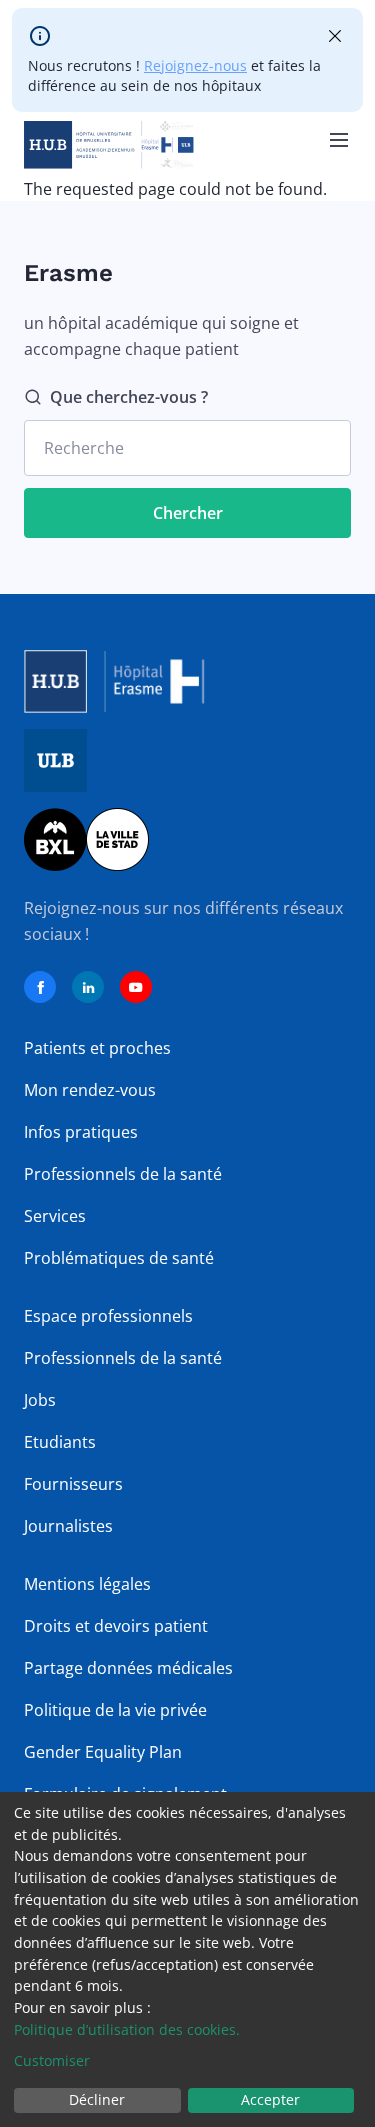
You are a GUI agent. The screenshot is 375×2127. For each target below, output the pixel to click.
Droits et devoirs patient (116, 1626)
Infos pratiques (81, 1132)
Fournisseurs (73, 1484)
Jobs (40, 1400)
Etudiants (60, 1442)
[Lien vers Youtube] (136, 987)
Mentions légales (87, 1584)
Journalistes (68, 1526)
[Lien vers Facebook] (40, 987)
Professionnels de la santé (123, 1174)
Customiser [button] (52, 2060)
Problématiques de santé (119, 1258)
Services (55, 1216)
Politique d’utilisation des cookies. (127, 2029)
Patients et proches (97, 1048)
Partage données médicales (128, 1668)
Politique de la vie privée (115, 1710)
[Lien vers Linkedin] (88, 987)
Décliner (97, 2099)
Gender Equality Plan (103, 1752)
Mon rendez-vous (90, 1090)
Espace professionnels (108, 1316)
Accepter (270, 2099)
